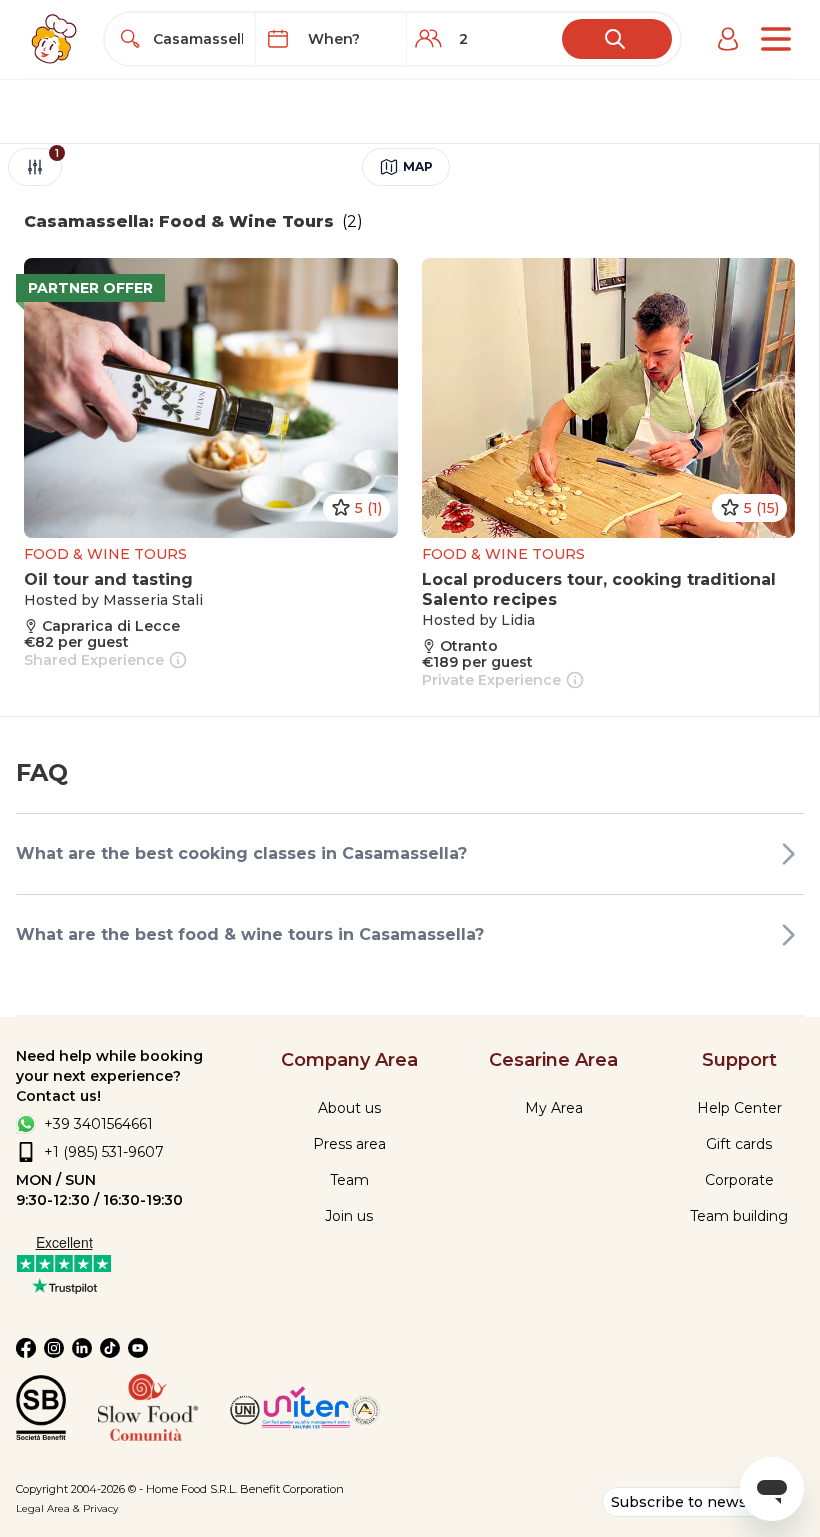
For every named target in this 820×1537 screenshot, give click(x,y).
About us (349, 1108)
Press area (349, 1144)
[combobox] (198, 39)
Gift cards (739, 1144)
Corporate (739, 1180)
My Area (554, 1108)
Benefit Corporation (292, 1489)
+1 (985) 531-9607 (104, 1152)
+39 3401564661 (98, 1124)
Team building (739, 1216)
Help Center (739, 1108)
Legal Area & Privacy (67, 1508)
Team (349, 1180)
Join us (349, 1216)
